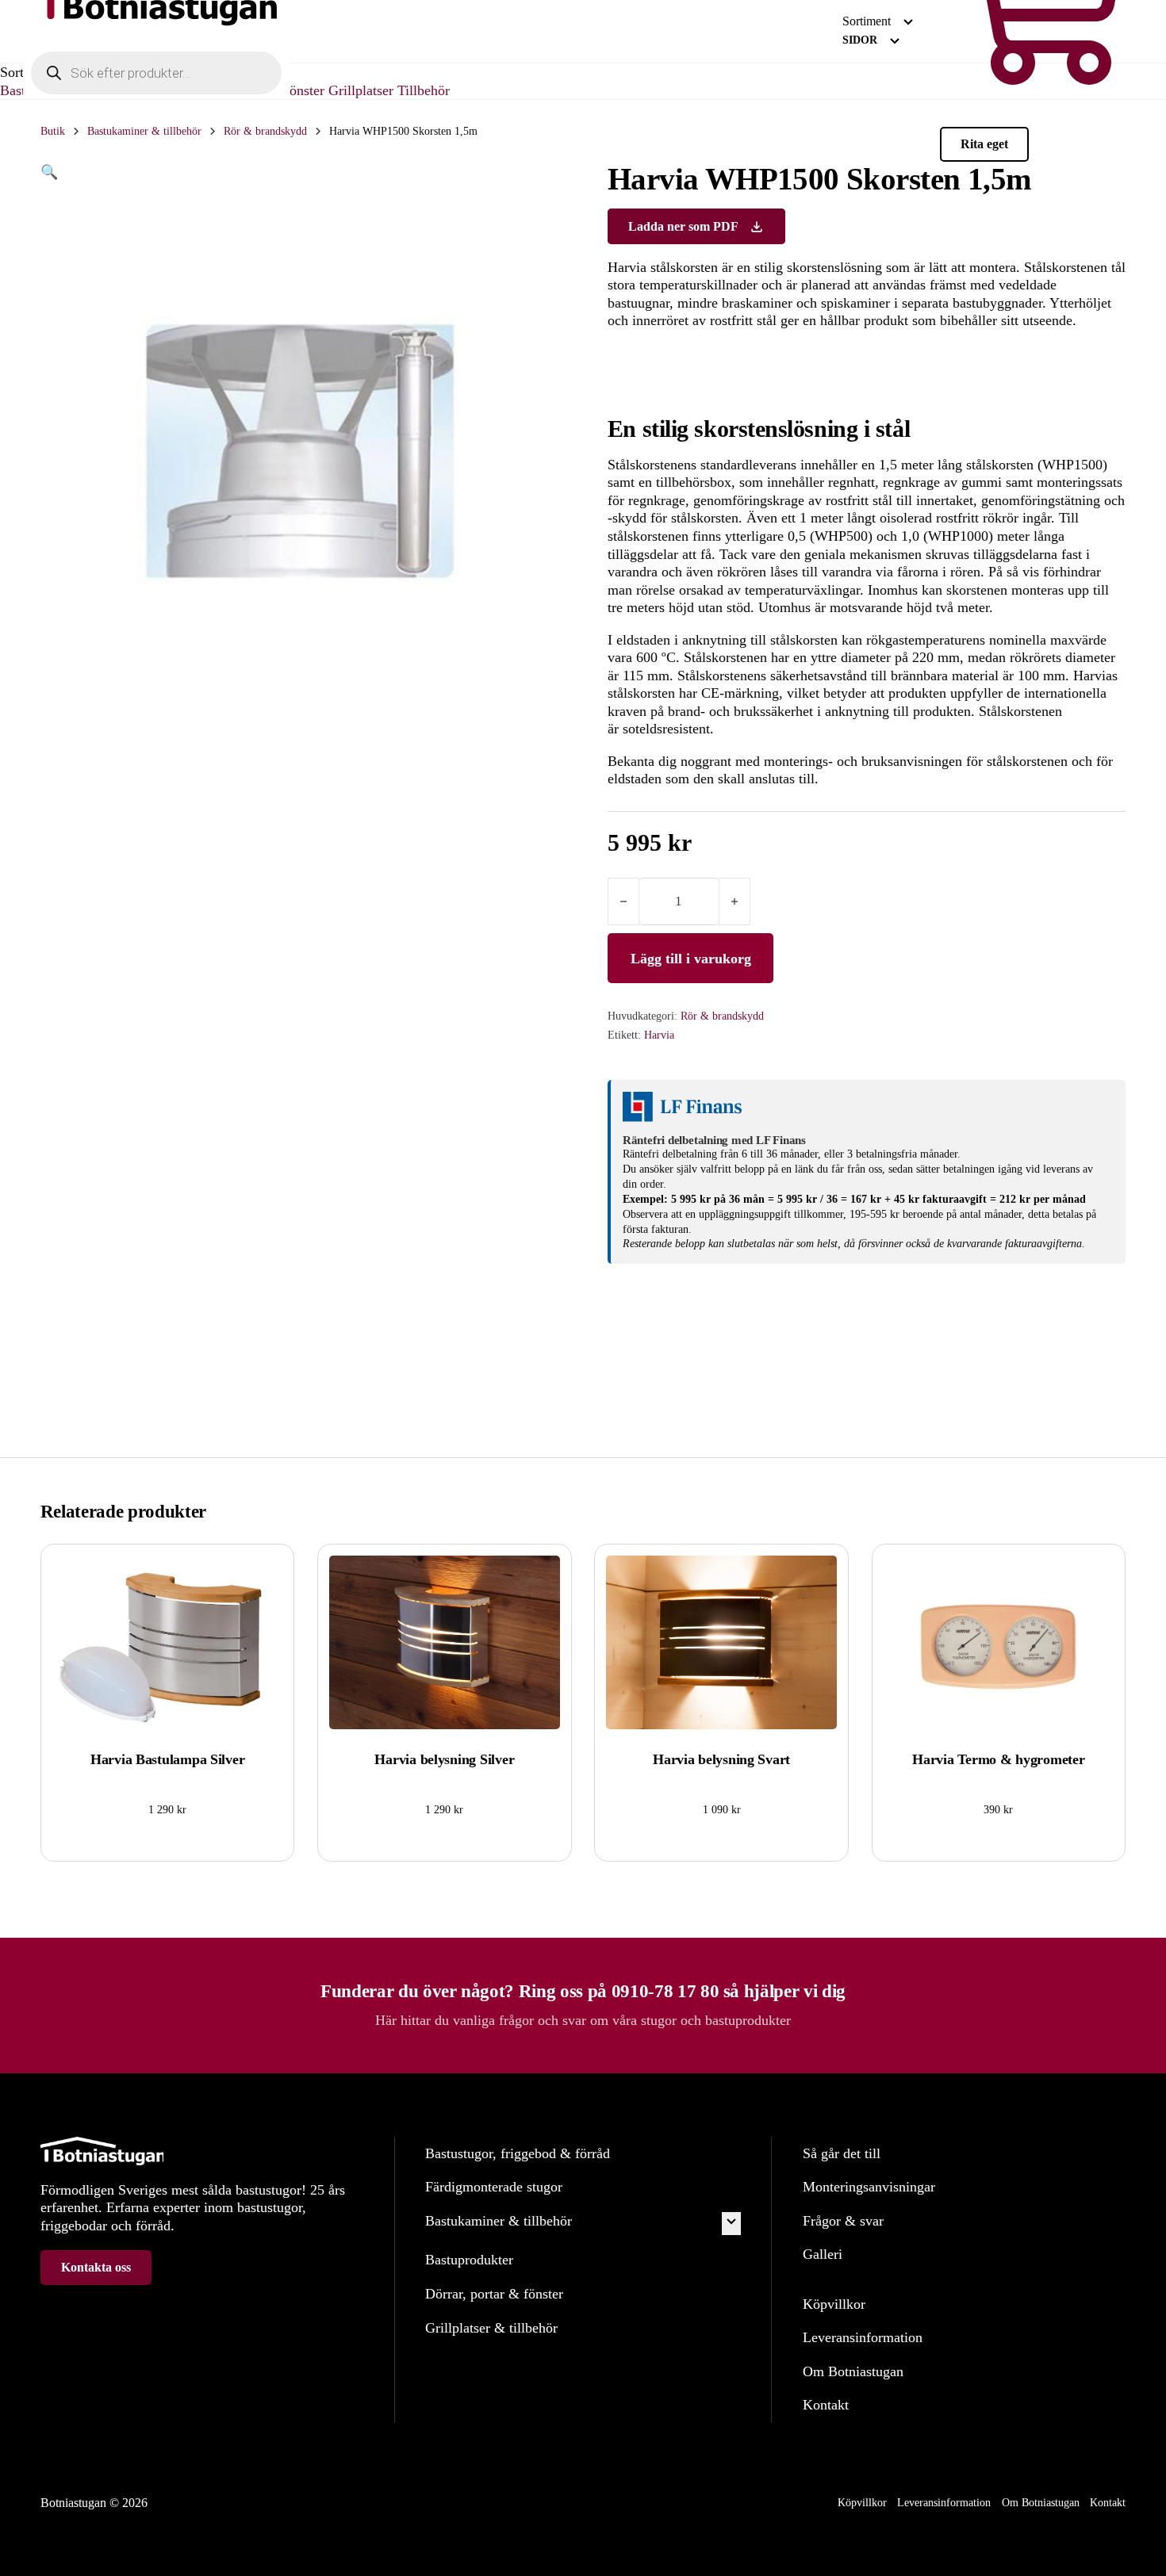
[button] (299, 172)
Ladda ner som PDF (683, 226)
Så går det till (842, 2153)
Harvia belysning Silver (444, 1759)
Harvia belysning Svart (721, 1759)
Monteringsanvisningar (869, 2187)
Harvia (659, 1035)
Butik (53, 131)
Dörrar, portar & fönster (494, 2294)
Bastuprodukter (469, 2260)
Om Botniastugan (853, 2371)
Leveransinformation (863, 2337)
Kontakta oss (96, 2267)
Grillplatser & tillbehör (491, 2328)
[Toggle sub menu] (731, 2224)
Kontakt (826, 2405)
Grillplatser (363, 90)
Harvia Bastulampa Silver (168, 1759)
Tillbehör (424, 90)
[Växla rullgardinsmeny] (908, 22)
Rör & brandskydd (265, 131)
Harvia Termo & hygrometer (998, 1759)
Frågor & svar (843, 2221)
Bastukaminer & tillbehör (144, 131)
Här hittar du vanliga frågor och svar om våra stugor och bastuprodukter (583, 2020)
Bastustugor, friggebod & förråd (518, 2153)
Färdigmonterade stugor (494, 2187)
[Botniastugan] (156, 34)
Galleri (823, 2254)
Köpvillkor (834, 2304)
